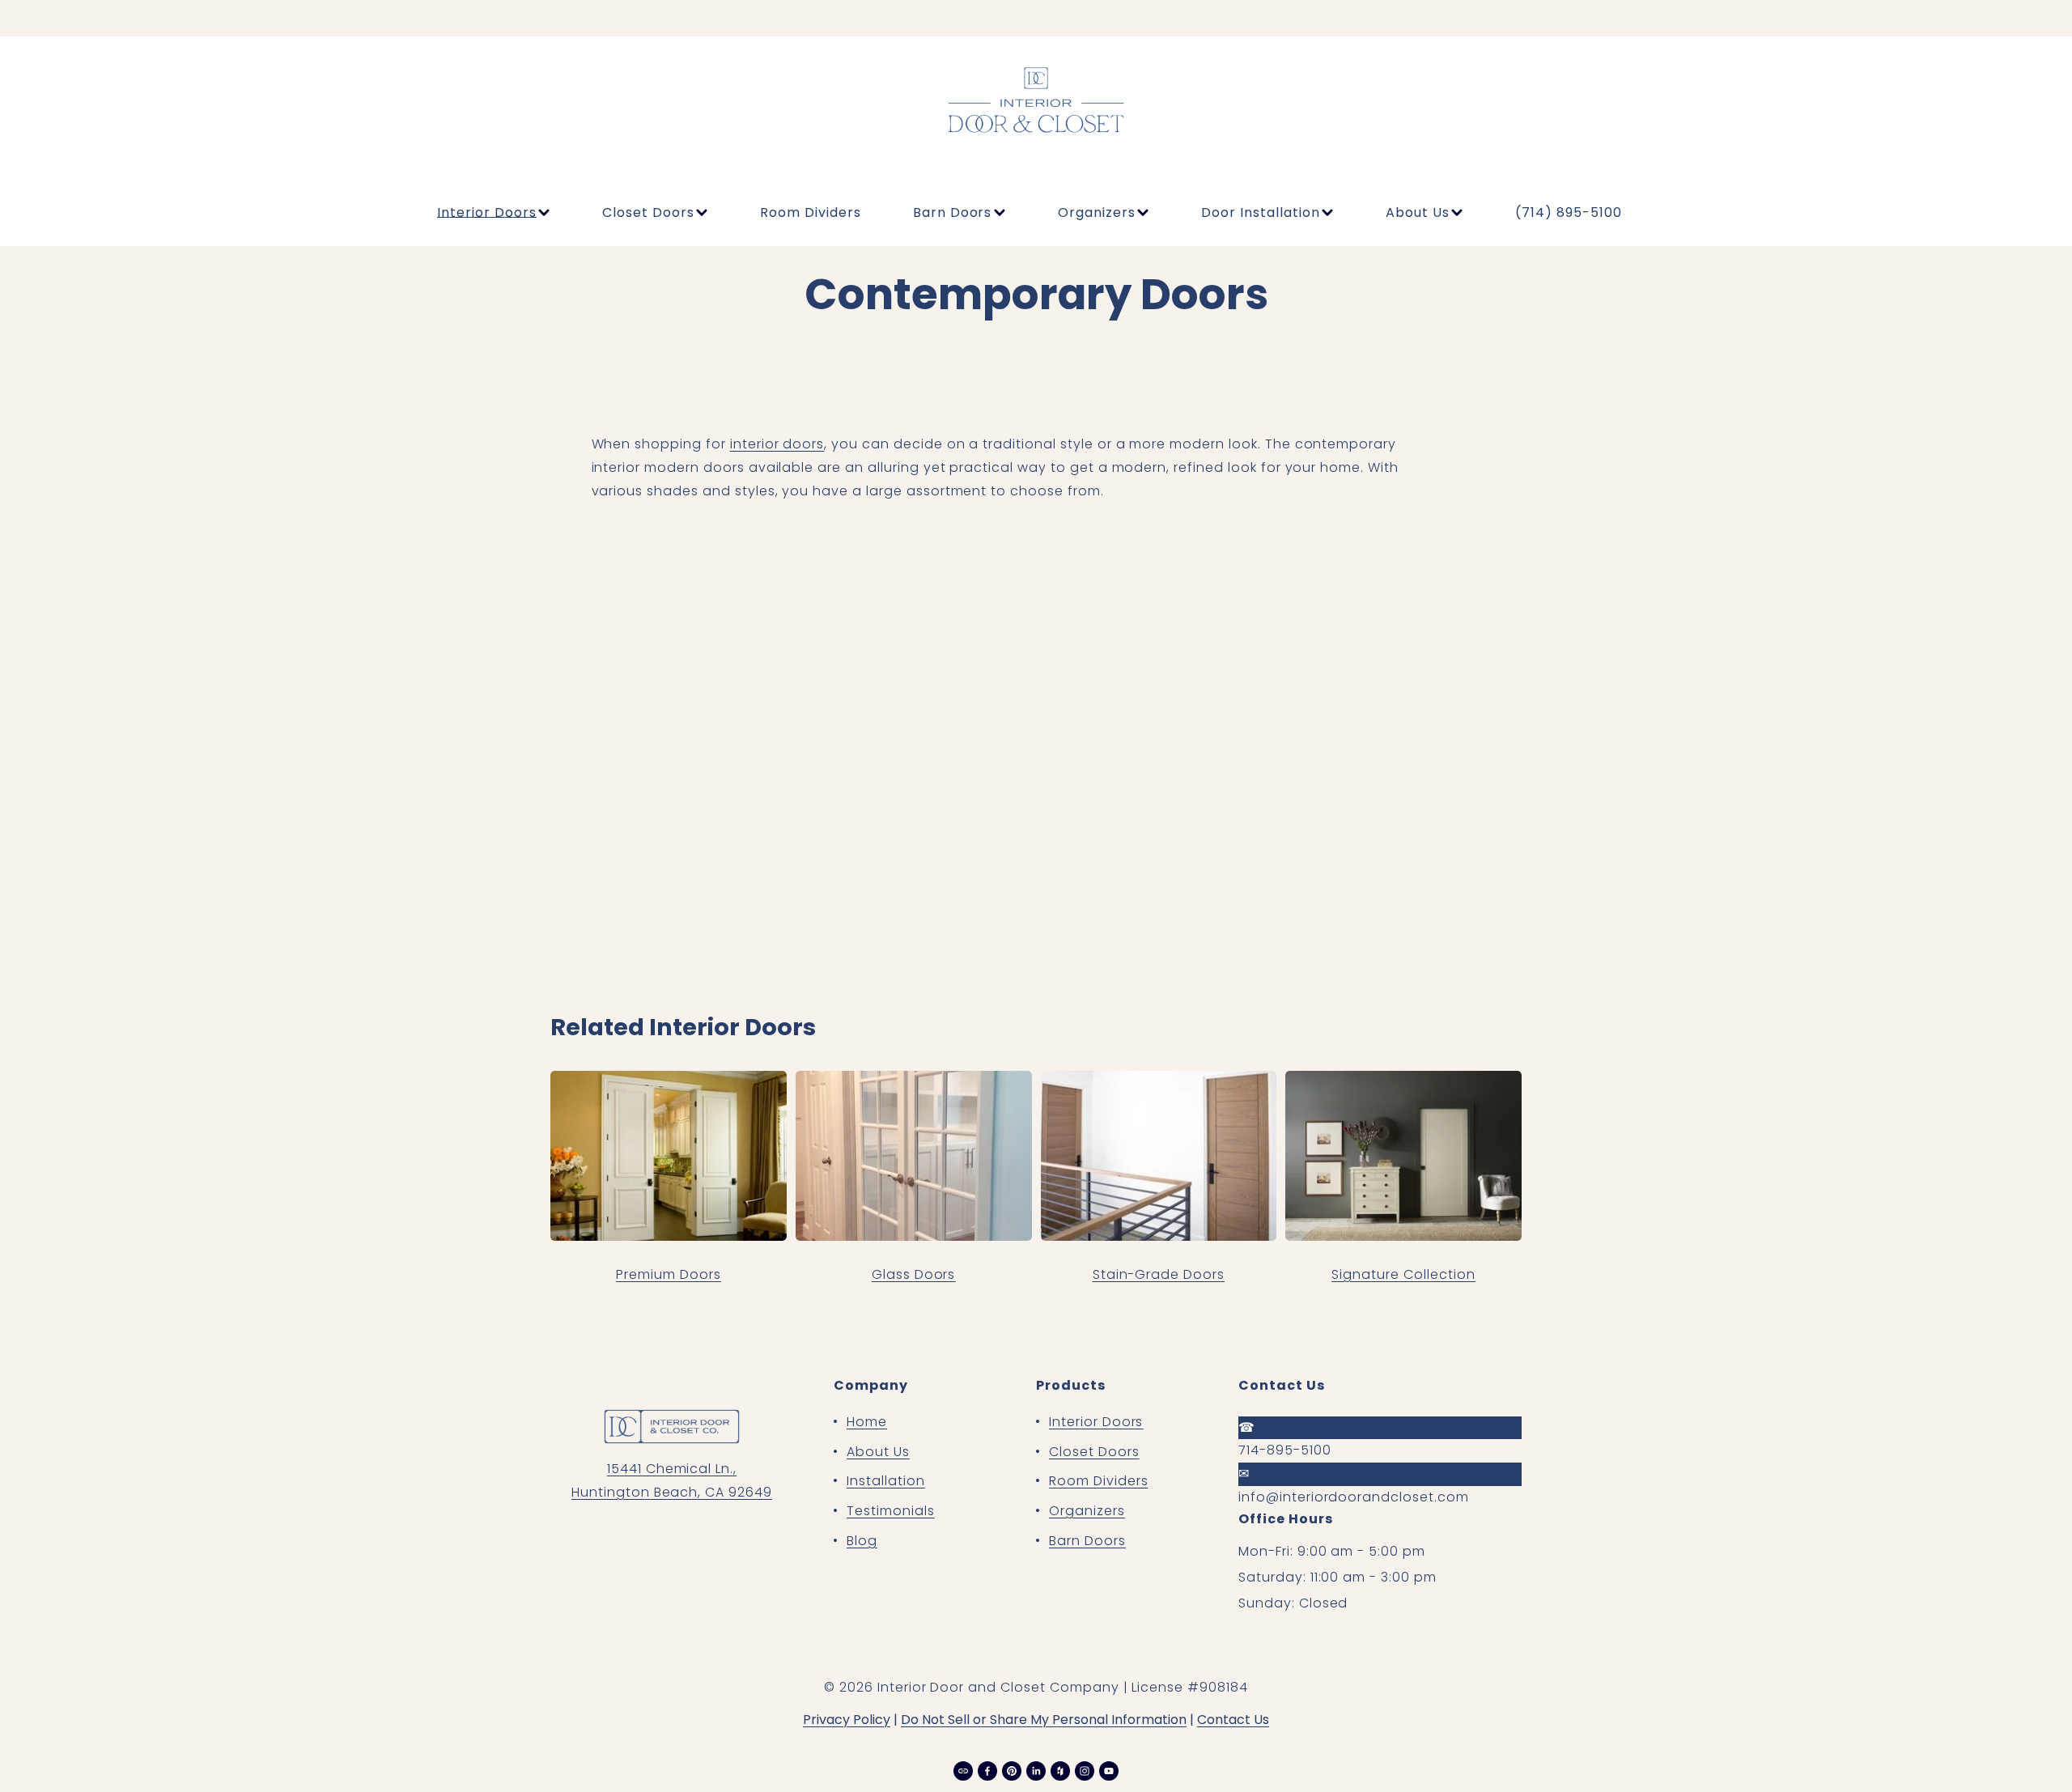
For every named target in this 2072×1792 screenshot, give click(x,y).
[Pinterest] (1012, 1771)
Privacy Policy (847, 1720)
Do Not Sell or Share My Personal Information (1044, 1720)
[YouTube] (1109, 1771)
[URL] (963, 1771)
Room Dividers (810, 212)
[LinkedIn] (1036, 1771)
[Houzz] (1060, 1771)
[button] (703, 646)
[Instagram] (1085, 1771)
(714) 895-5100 (1568, 212)
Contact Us (1233, 1720)
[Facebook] (987, 1771)
